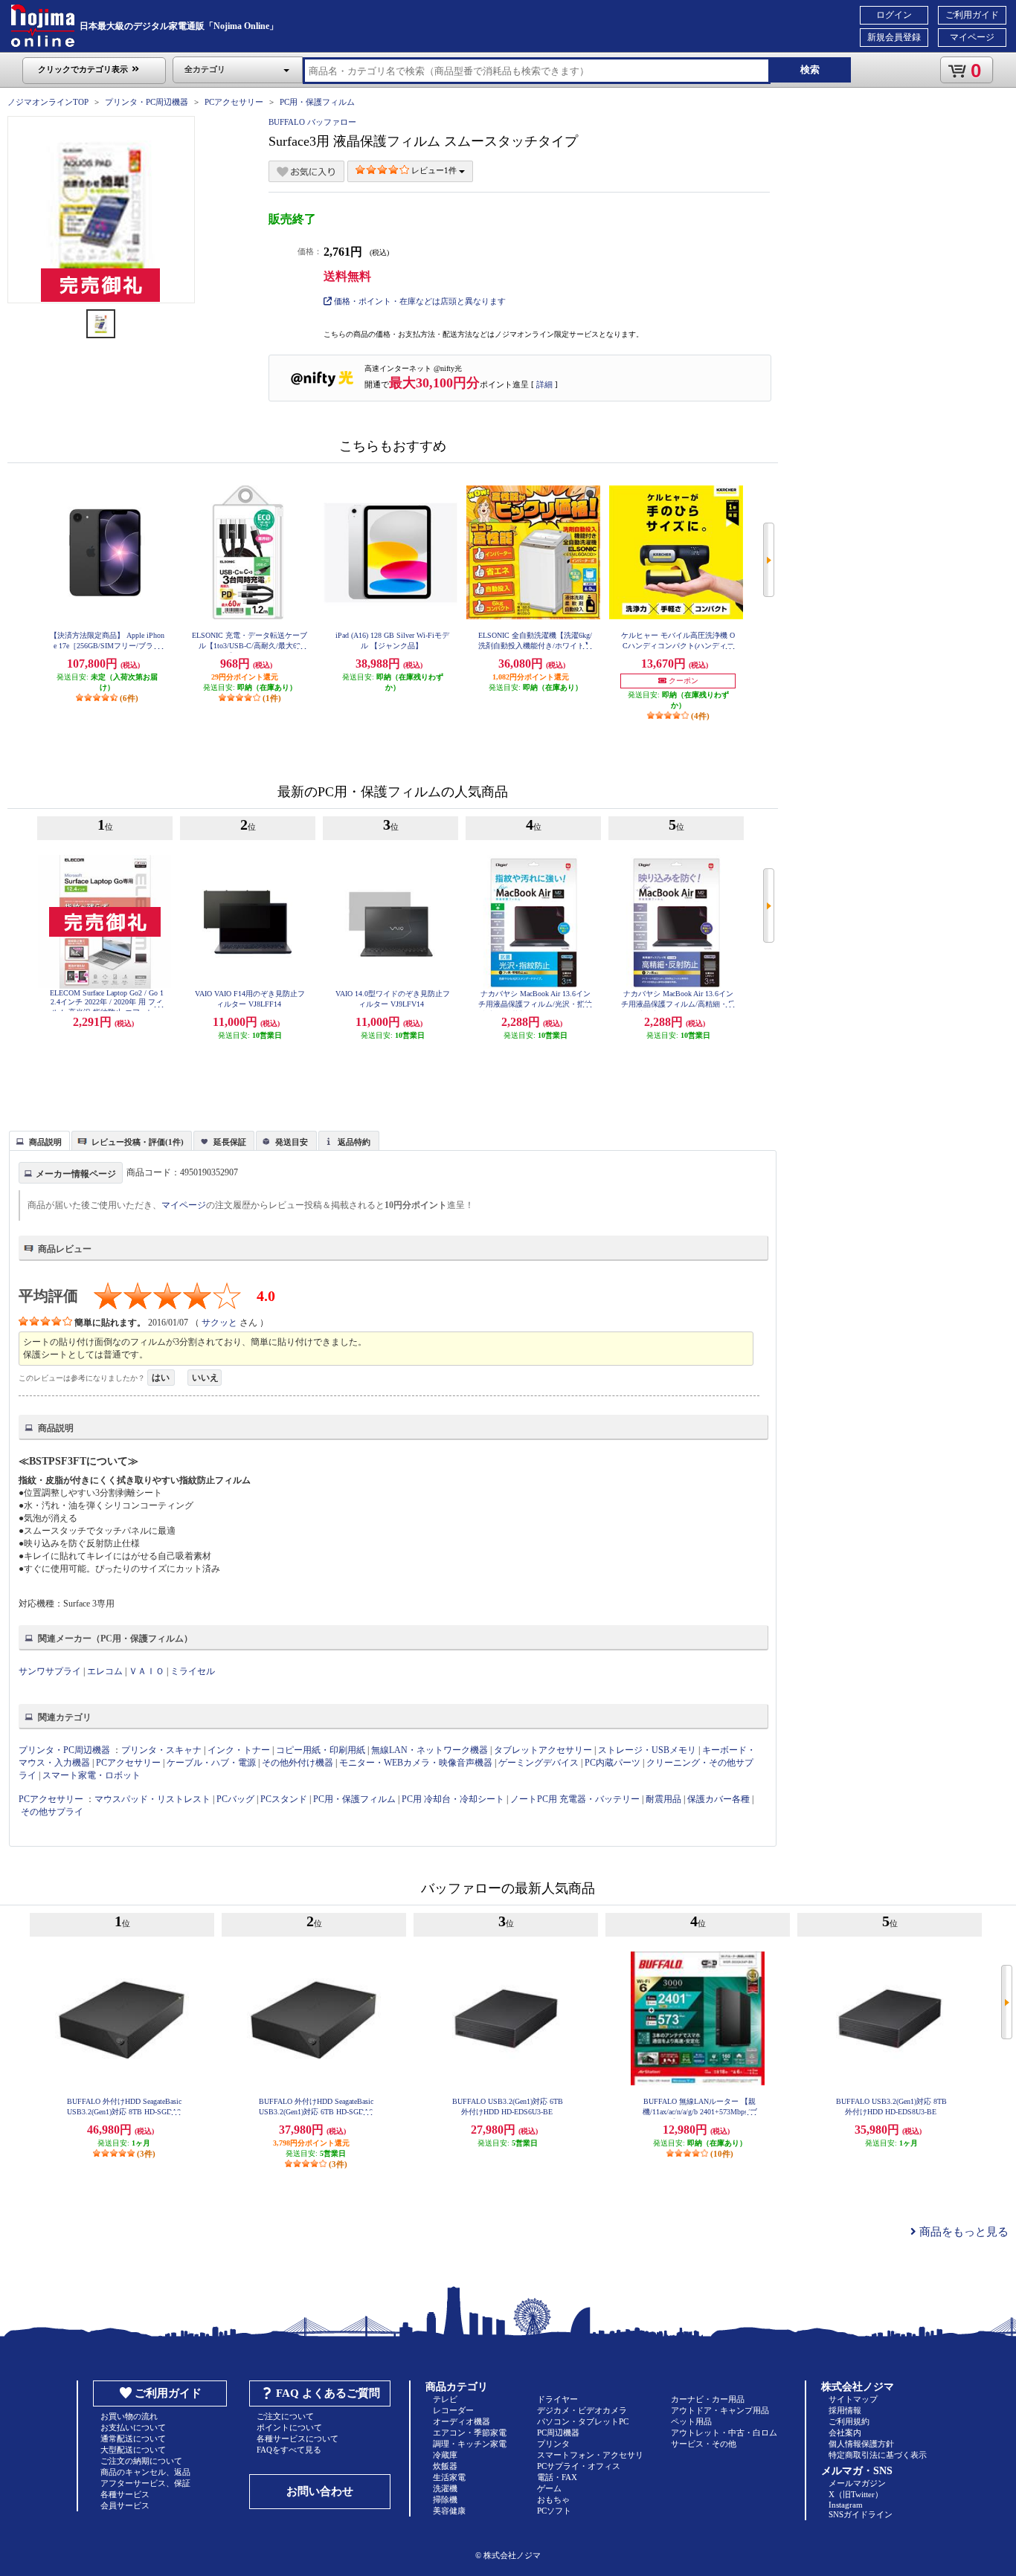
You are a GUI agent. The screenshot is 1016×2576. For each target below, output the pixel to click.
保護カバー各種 (718, 1799)
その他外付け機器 (298, 1763)
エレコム (105, 1671)
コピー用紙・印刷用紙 (321, 1750)
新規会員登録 (894, 37)
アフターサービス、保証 (145, 2483)
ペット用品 (691, 2421)
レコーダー (453, 2410)
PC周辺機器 (558, 2433)
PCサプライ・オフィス (579, 2466)
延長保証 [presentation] (230, 1142)
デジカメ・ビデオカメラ (582, 2410)
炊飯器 (445, 2466)
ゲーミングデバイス (538, 1763)
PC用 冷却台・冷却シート (453, 1799)
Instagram (846, 2505)
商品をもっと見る (962, 2232)
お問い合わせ (320, 2491)
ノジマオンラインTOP (48, 102)
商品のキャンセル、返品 (145, 2472)
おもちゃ (553, 2499)
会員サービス (125, 2505)
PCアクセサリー (234, 102)
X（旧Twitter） (856, 2494)
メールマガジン (857, 2483)
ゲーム (549, 2488)
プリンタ (553, 2444)
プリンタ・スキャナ (161, 1750)
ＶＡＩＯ (147, 1671)
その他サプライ (52, 1812)
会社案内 (845, 2433)
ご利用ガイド (972, 15)
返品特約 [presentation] (354, 1142)
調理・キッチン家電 (470, 2444)
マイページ (972, 37)
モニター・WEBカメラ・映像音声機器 (416, 1763)
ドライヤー (557, 2399)
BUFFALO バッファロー (312, 122)
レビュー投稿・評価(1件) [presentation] (138, 1142)
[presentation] (38, 1140)
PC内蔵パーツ (613, 1763)
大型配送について (133, 2450)
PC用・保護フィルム (317, 102)
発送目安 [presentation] (292, 1142)
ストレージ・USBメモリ (647, 1750)
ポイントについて (289, 2427)
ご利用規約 (849, 2421)
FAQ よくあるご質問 (328, 2393)
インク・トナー (239, 1750)
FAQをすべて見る (289, 2450)
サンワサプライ (50, 1671)
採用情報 (845, 2410)
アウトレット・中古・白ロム (724, 2433)
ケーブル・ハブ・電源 (211, 1763)
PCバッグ (235, 1799)
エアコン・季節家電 (470, 2433)
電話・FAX (557, 2477)
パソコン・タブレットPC (583, 2421)
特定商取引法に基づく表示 (878, 2455)
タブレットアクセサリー (543, 1750)
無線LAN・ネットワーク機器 (430, 1750)
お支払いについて (133, 2427)
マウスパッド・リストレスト (152, 1799)
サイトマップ (853, 2399)
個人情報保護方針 (861, 2444)
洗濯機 (445, 2488)
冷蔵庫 (445, 2455)
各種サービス (125, 2494)
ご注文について (285, 2416)
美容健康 (449, 2511)
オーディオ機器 (462, 2421)
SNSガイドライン (861, 2514)
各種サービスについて (298, 2438)
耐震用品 (663, 1799)
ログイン (894, 15)
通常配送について (133, 2438)
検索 (810, 70)
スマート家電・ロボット (91, 1775)
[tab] (39, 1140)
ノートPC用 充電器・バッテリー (575, 1799)
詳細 (544, 384)
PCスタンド (284, 1799)
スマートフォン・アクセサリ (590, 2455)
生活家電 (449, 2477)
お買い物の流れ (129, 2416)
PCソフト (554, 2511)
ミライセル (193, 1671)
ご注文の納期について (141, 2461)
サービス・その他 (704, 2444)
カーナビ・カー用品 (708, 2399)
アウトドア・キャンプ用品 (720, 2410)
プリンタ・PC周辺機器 (147, 102)
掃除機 (445, 2499)
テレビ (445, 2399)
